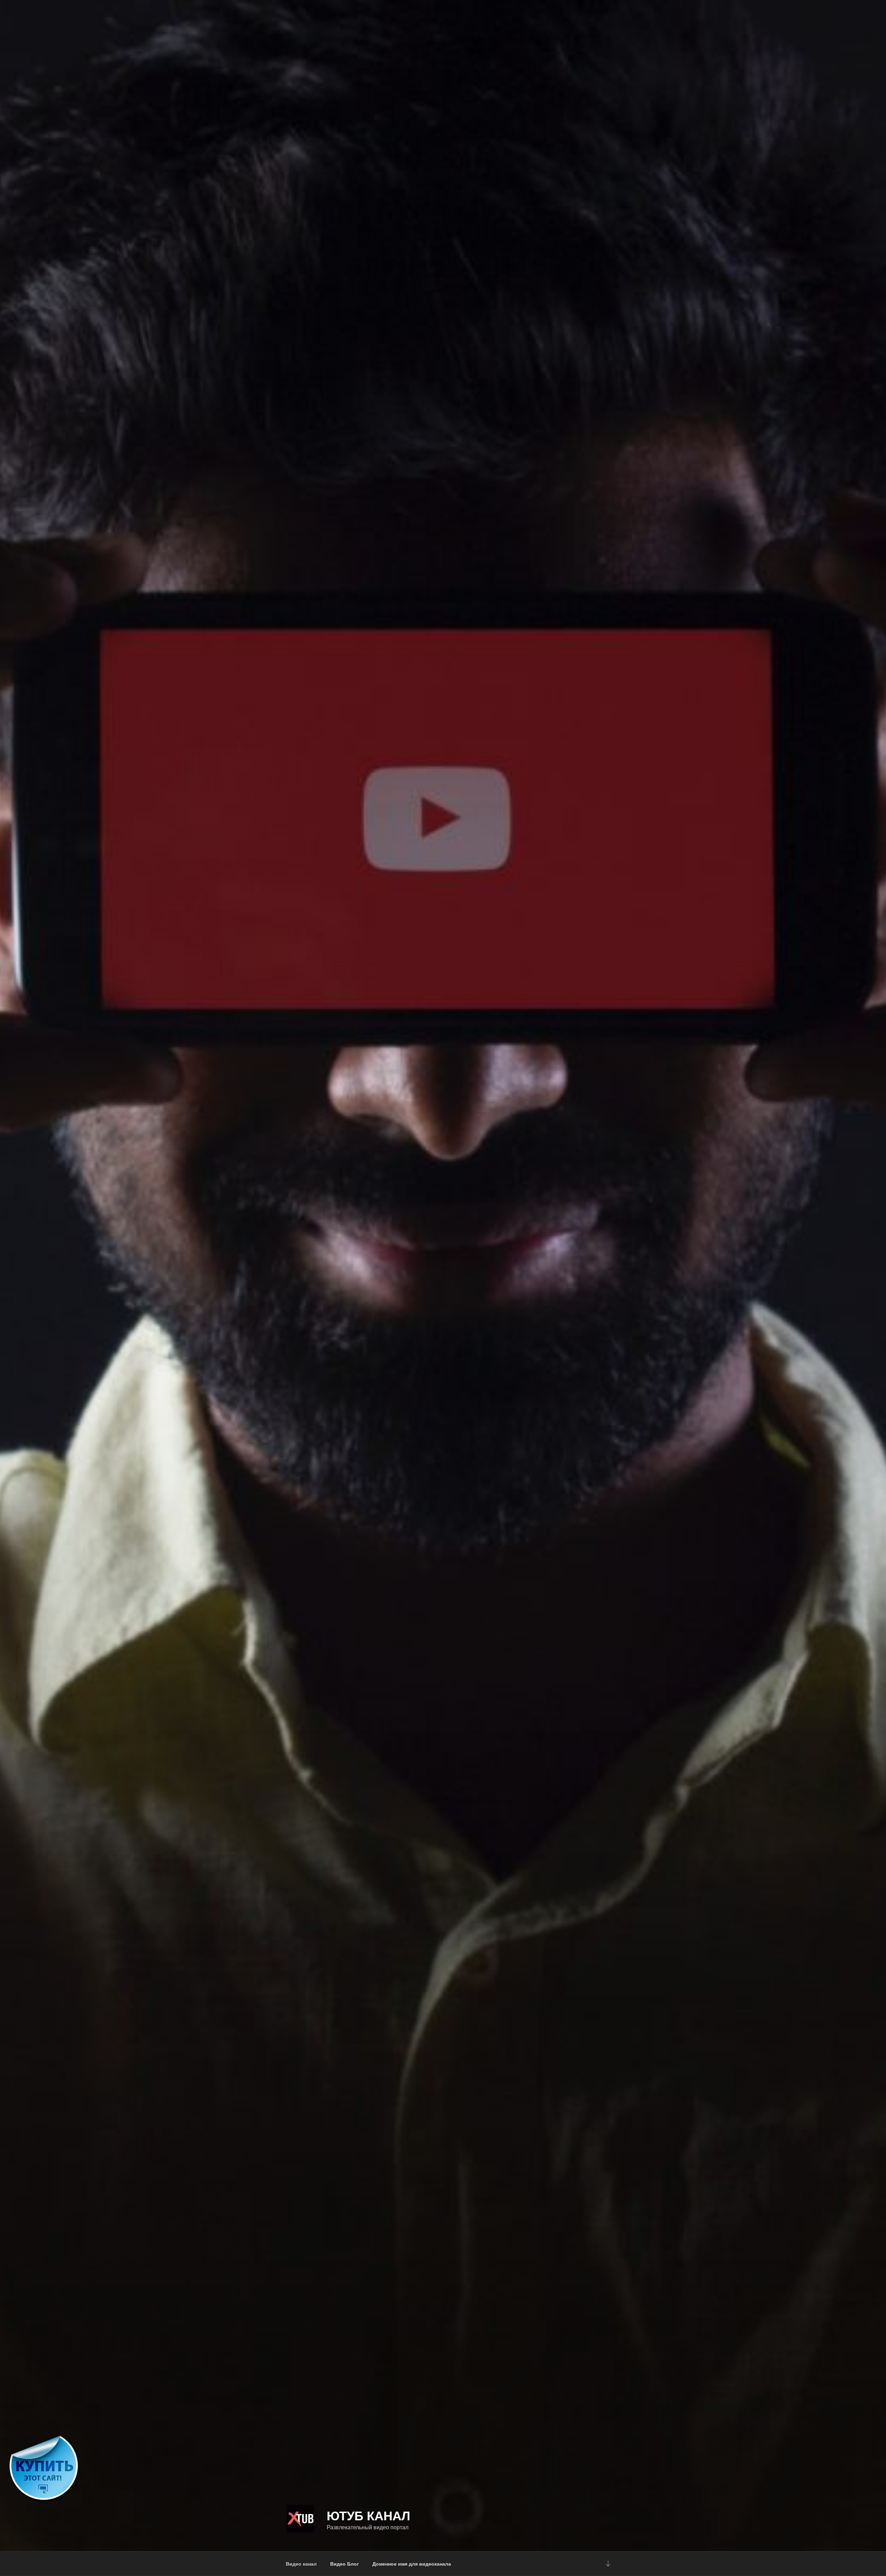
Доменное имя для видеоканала (412, 2564)
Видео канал (301, 2564)
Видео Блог (345, 2564)
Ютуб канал (368, 2515)
